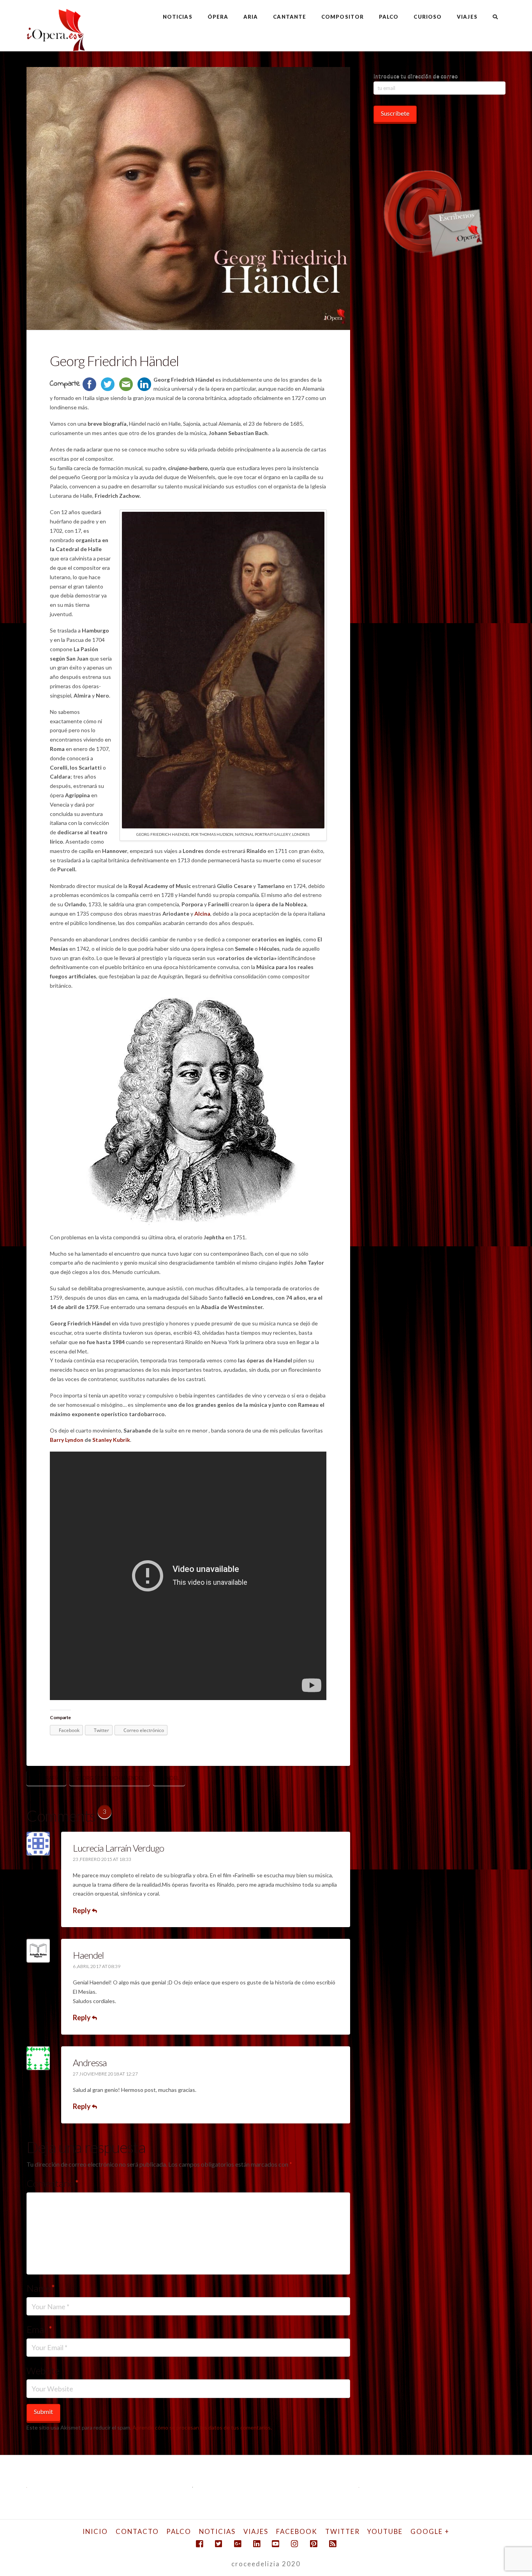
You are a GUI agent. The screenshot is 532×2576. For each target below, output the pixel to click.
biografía (46, 1778)
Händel (169, 1778)
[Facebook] (199, 2544)
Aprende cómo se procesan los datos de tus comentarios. (202, 2427)
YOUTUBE (385, 2531)
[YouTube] (275, 2544)
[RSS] (333, 2544)
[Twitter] (218, 2544)
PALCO (179, 2531)
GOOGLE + (430, 2531)
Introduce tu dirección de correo (416, 76)
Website (43, 2371)
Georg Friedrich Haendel (110, 1778)
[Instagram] (294, 2544)
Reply (82, 1910)
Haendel (88, 1955)
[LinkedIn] (257, 2544)
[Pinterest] (314, 2544)
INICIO (95, 2531)
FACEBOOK (297, 2531)
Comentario (53, 2183)
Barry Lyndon (67, 1440)
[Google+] (238, 2544)
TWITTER (343, 2531)
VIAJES (256, 2531)
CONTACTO (137, 2531)
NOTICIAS (217, 2531)
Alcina (202, 914)
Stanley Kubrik (111, 1440)
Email (40, 2329)
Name (41, 2288)
